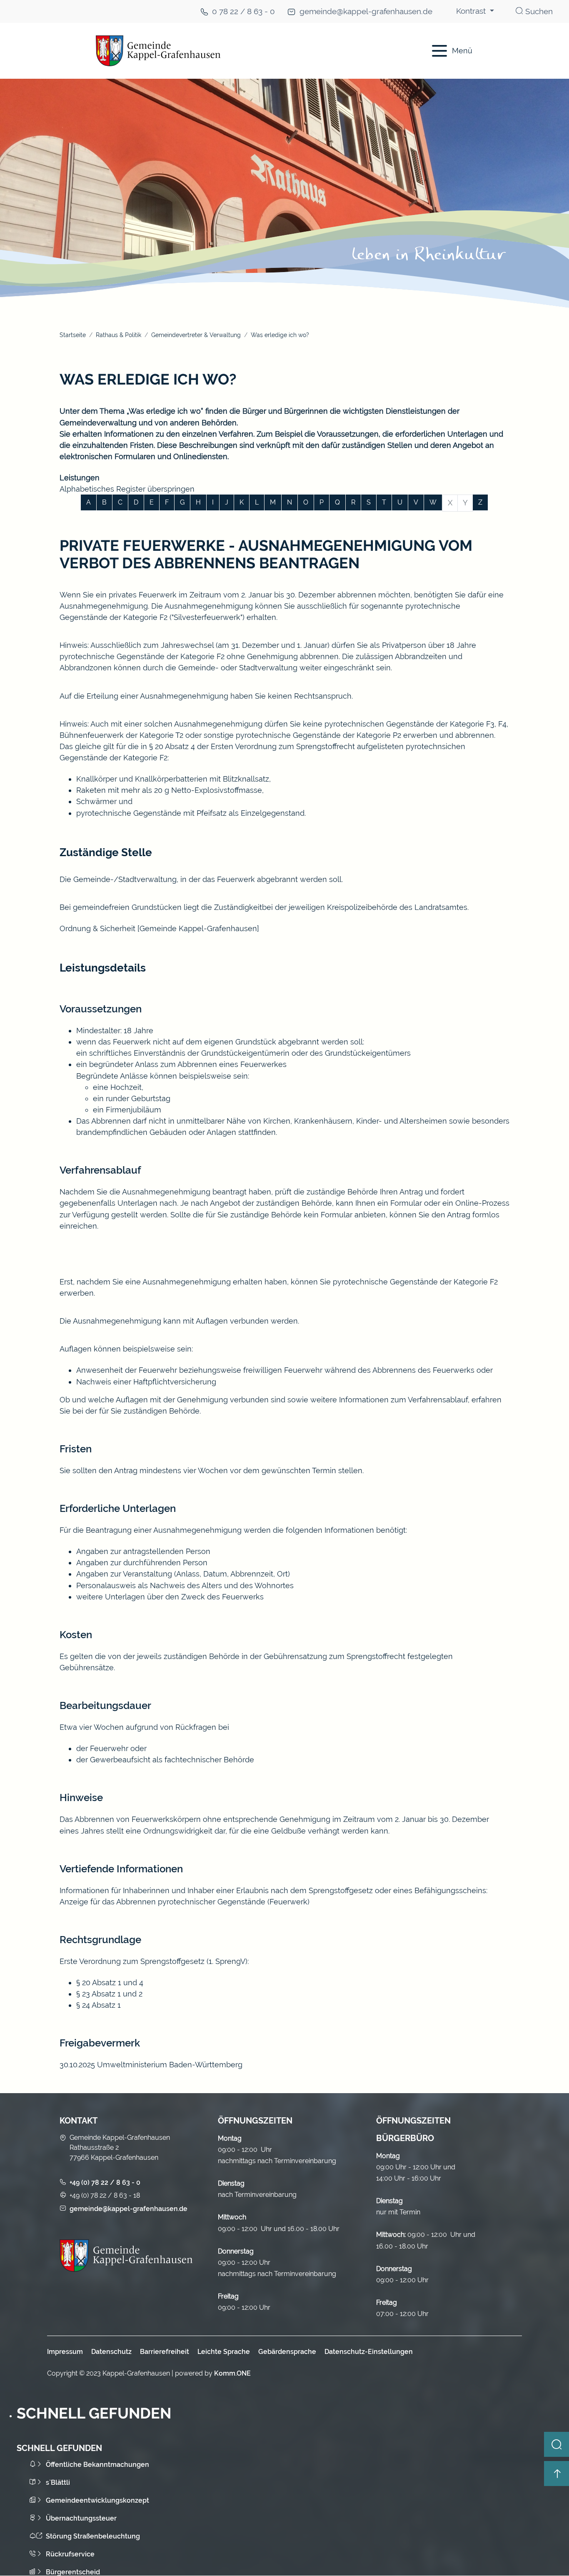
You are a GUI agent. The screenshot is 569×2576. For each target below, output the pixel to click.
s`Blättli (58, 2482)
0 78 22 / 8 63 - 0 (243, 11)
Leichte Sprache (224, 2352)
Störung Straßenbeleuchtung (93, 2536)
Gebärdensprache (287, 2352)
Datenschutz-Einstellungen (369, 2352)
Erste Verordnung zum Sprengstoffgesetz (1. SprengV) (153, 1961)
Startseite (73, 335)
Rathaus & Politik (119, 335)
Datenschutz (111, 2352)
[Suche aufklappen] (557, 2444)
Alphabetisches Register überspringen (127, 489)
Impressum (65, 2352)
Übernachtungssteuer (81, 2518)
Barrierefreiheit (165, 2352)
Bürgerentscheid (73, 2572)
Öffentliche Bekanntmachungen (97, 2465)
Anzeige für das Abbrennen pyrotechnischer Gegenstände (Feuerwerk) (185, 1902)
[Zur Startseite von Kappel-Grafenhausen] (235, 51)
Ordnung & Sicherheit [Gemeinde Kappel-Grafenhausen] (159, 928)
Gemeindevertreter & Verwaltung (196, 335)
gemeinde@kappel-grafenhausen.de (366, 11)
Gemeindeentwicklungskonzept (97, 2500)
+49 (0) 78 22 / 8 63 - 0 (105, 2182)
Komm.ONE (232, 2373)
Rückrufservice (70, 2554)
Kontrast (472, 11)
